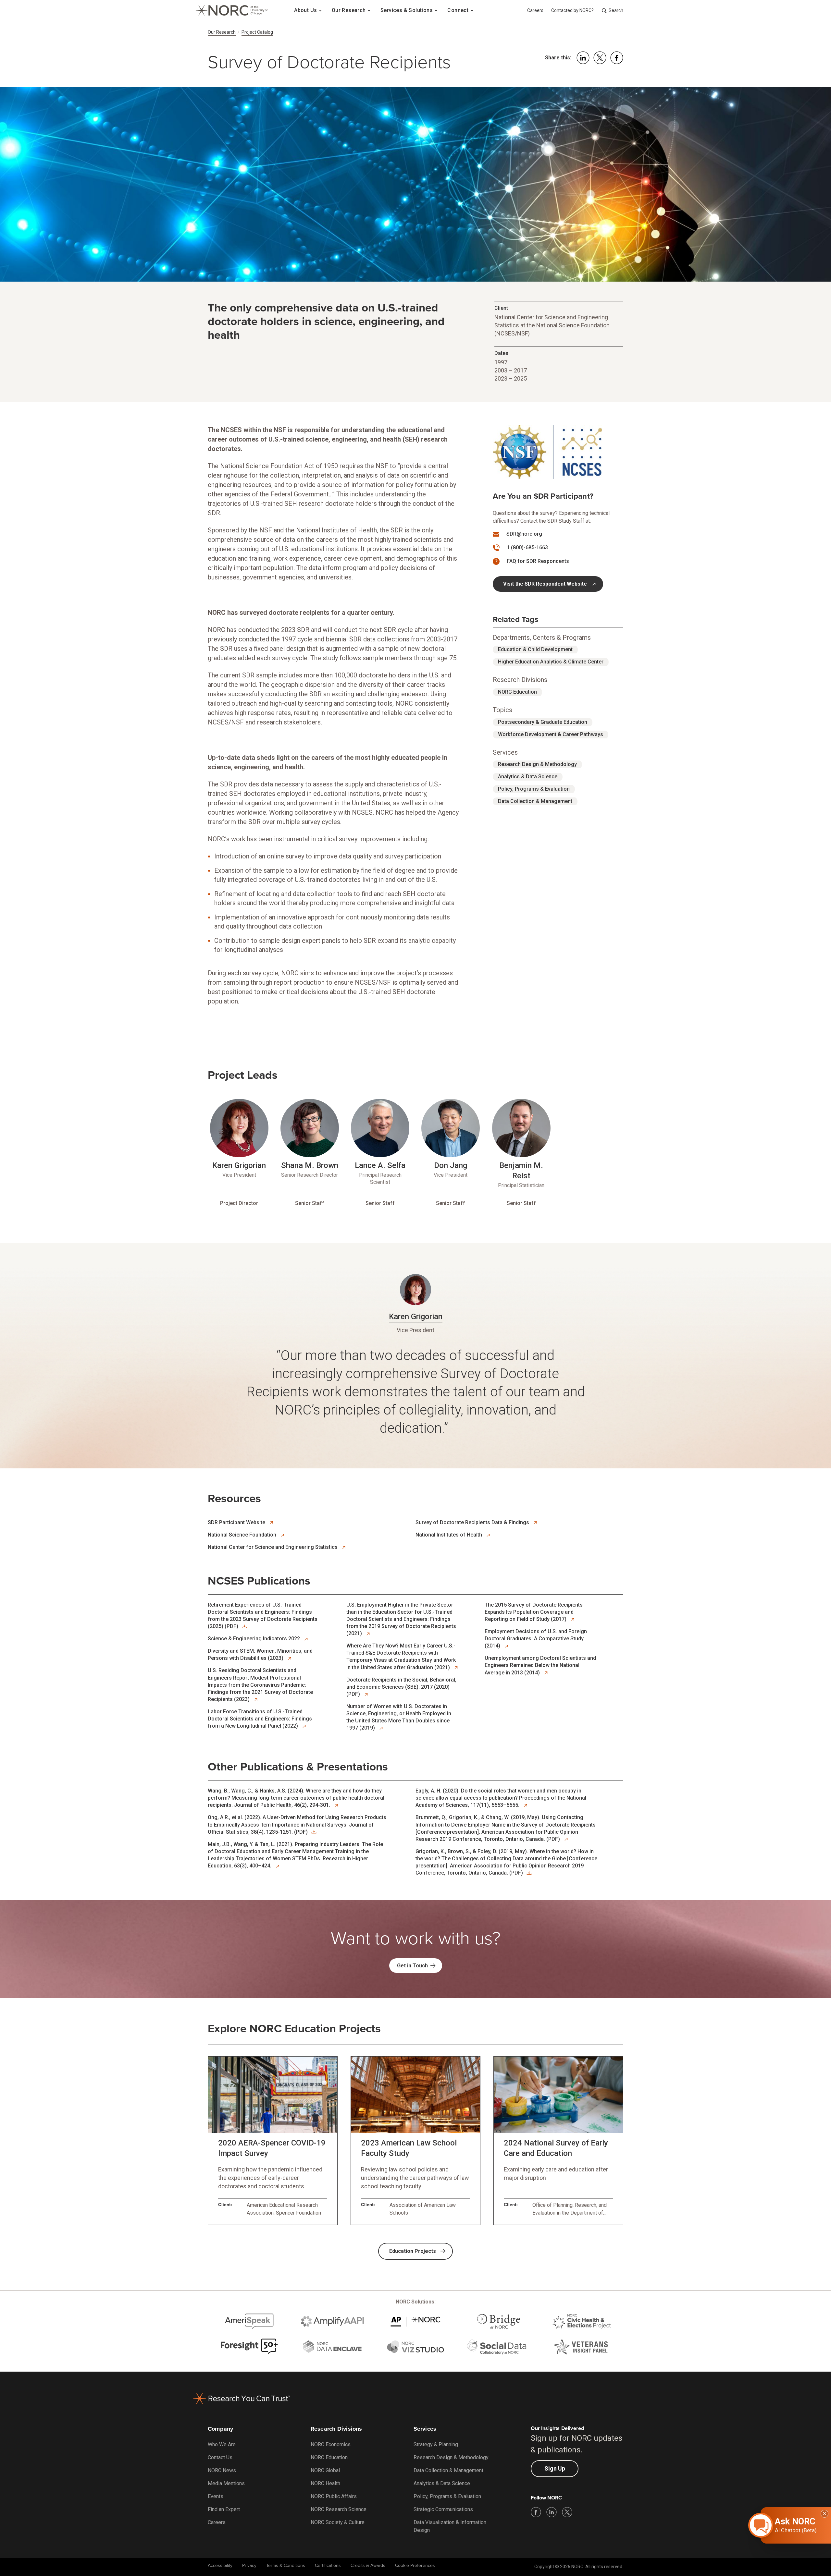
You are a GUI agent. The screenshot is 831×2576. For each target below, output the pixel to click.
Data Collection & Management (535, 801)
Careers (535, 10)
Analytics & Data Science (528, 777)
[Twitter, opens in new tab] (567, 2512)
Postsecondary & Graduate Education (543, 722)
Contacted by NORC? (572, 10)
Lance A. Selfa (380, 1165)
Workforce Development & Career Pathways (551, 734)
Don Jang (451, 1165)
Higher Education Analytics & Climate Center (551, 662)
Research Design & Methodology (537, 764)
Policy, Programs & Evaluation (534, 789)
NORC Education (517, 692)
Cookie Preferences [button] (415, 2565)
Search (616, 10)
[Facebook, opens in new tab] (536, 2512)
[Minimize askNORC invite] (825, 2514)
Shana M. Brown (310, 1165)
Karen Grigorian (239, 1165)
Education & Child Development (535, 649)
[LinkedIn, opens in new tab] (552, 2512)
